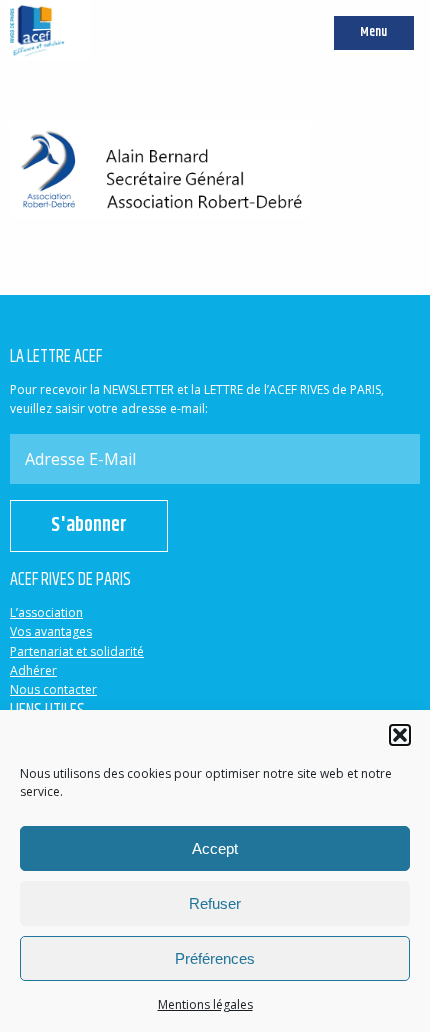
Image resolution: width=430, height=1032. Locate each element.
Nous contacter (53, 689)
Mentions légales (205, 1004)
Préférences (215, 958)
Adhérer (33, 670)
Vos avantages (51, 631)
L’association (46, 612)
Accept (215, 848)
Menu (373, 32)
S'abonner (89, 525)
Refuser (215, 903)
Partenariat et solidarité (77, 651)
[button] (400, 735)
